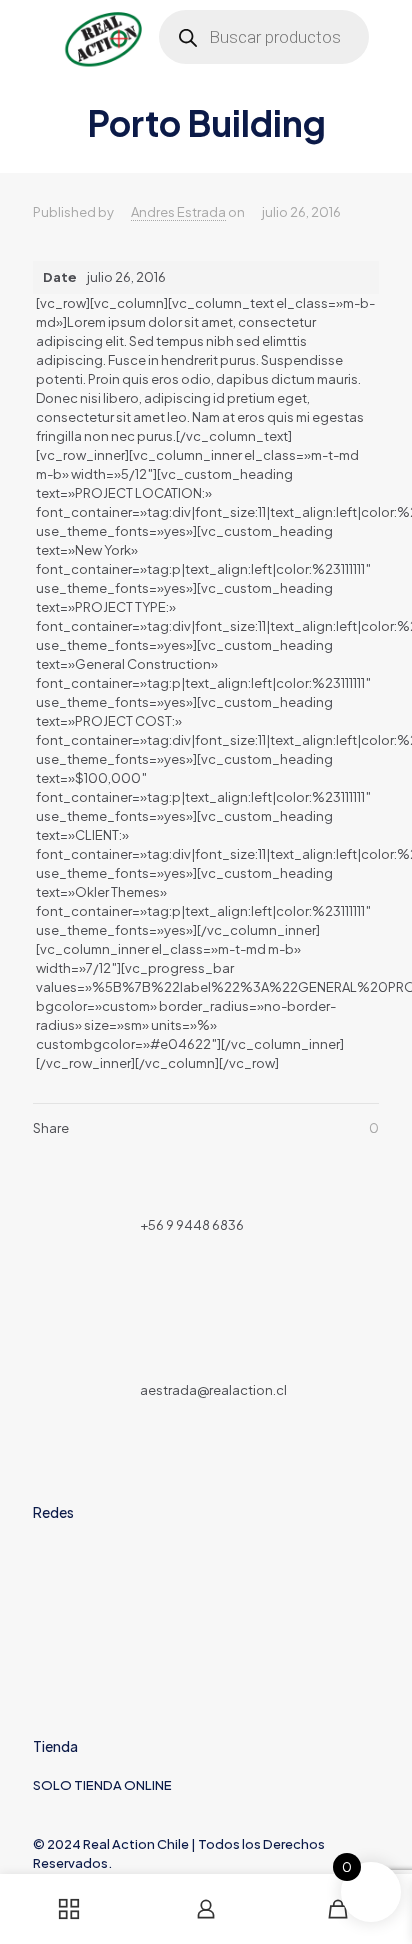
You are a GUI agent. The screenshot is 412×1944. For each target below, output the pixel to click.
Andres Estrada (178, 212)
